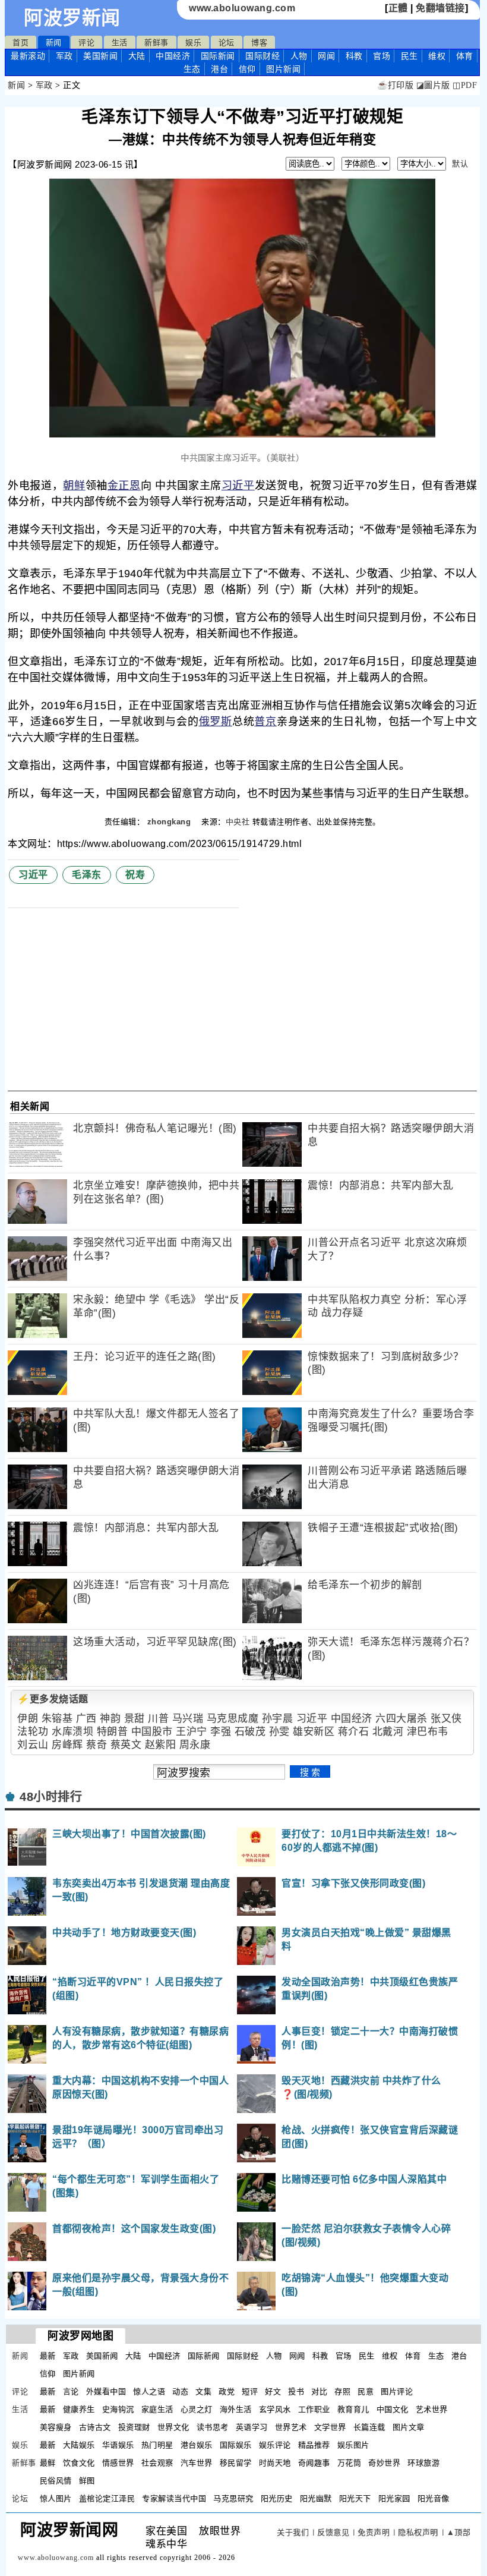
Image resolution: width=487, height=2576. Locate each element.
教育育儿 (353, 2409)
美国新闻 (100, 56)
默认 (460, 164)
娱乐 (193, 42)
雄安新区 (314, 1732)
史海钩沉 (118, 2409)
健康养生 (79, 2409)
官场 (382, 56)
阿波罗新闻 (72, 18)
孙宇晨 (278, 1719)
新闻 (54, 42)
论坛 (227, 42)
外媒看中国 (106, 2391)
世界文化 (173, 2427)
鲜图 (87, 2481)
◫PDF (465, 85)
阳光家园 (394, 2498)
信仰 (247, 69)
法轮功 (33, 1732)
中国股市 (152, 1732)
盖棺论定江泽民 (107, 2498)
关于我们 (293, 2532)
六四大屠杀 (401, 1719)
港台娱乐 (197, 2445)
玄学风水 (275, 2409)
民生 (409, 56)
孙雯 (279, 1732)
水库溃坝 (72, 1732)
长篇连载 (369, 2427)
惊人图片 (56, 2498)
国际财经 (263, 56)
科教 (354, 56)
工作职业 (314, 2409)
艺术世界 (432, 2409)
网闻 (326, 56)
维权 (437, 56)
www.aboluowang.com (242, 8)
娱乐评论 (275, 2445)
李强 (221, 1732)
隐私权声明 (418, 2532)
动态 (180, 2391)
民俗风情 (56, 2481)
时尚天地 (275, 2463)
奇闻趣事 (314, 2463)
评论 (86, 42)
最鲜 (48, 2463)
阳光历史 (277, 2498)
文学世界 (330, 2427)
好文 (273, 2391)
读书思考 (213, 2427)
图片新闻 (79, 2374)
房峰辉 (67, 1745)
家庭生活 (157, 2409)
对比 (319, 2391)
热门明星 (157, 2445)
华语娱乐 (118, 2445)
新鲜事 (156, 42)
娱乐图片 (353, 2445)
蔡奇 (97, 1745)
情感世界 (118, 2463)
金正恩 (124, 486)
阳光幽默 (316, 2498)
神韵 (110, 1719)
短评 (250, 2391)
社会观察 (157, 2463)
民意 (366, 2391)
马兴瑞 (188, 1719)
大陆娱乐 (79, 2445)
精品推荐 (314, 2445)
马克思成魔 (233, 1719)
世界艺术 (291, 2427)
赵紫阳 (161, 1745)
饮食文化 (79, 2463)
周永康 (195, 1745)
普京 (265, 722)
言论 (71, 2391)
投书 (296, 2391)
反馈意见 (333, 2532)
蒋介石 (354, 1732)
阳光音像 (434, 2498)
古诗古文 (95, 2427)
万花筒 (350, 2463)
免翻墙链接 (440, 8)
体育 (465, 56)
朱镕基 (57, 1719)
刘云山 (33, 1745)
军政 (64, 56)
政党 (227, 2391)
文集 (203, 2391)
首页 (20, 42)
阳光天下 (355, 2498)
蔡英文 (126, 1745)
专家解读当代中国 (174, 2498)
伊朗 (28, 1719)
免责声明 (374, 2532)
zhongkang (170, 822)
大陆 (137, 56)
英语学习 (252, 2427)
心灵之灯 (197, 2409)
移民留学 (236, 2463)
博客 (259, 42)
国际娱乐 (236, 2445)
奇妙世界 (384, 2463)
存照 (342, 2391)
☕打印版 (395, 85)
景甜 (135, 1719)
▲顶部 (459, 2532)
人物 (299, 56)
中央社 (238, 822)
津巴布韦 (428, 1732)
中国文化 (393, 2409)
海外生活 (236, 2409)
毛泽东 (87, 875)
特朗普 (113, 1732)
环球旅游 (423, 2463)
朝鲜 (74, 486)
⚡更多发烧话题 (53, 1699)
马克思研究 (233, 2498)
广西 (86, 1719)
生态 (192, 69)
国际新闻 (218, 56)
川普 (158, 1719)
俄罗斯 (216, 722)
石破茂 (250, 1732)
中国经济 (173, 56)
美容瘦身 (56, 2427)
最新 (28, 56)
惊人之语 (149, 2391)
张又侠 (446, 1719)
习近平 (238, 486)
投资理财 (134, 2427)
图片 (283, 69)
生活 (120, 42)
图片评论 (397, 2391)
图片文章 (409, 2427)
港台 (219, 69)
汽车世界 (197, 2463)
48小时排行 (51, 1797)
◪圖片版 (433, 85)
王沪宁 (192, 1732)
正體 (398, 8)
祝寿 (135, 875)
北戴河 (388, 1732)
